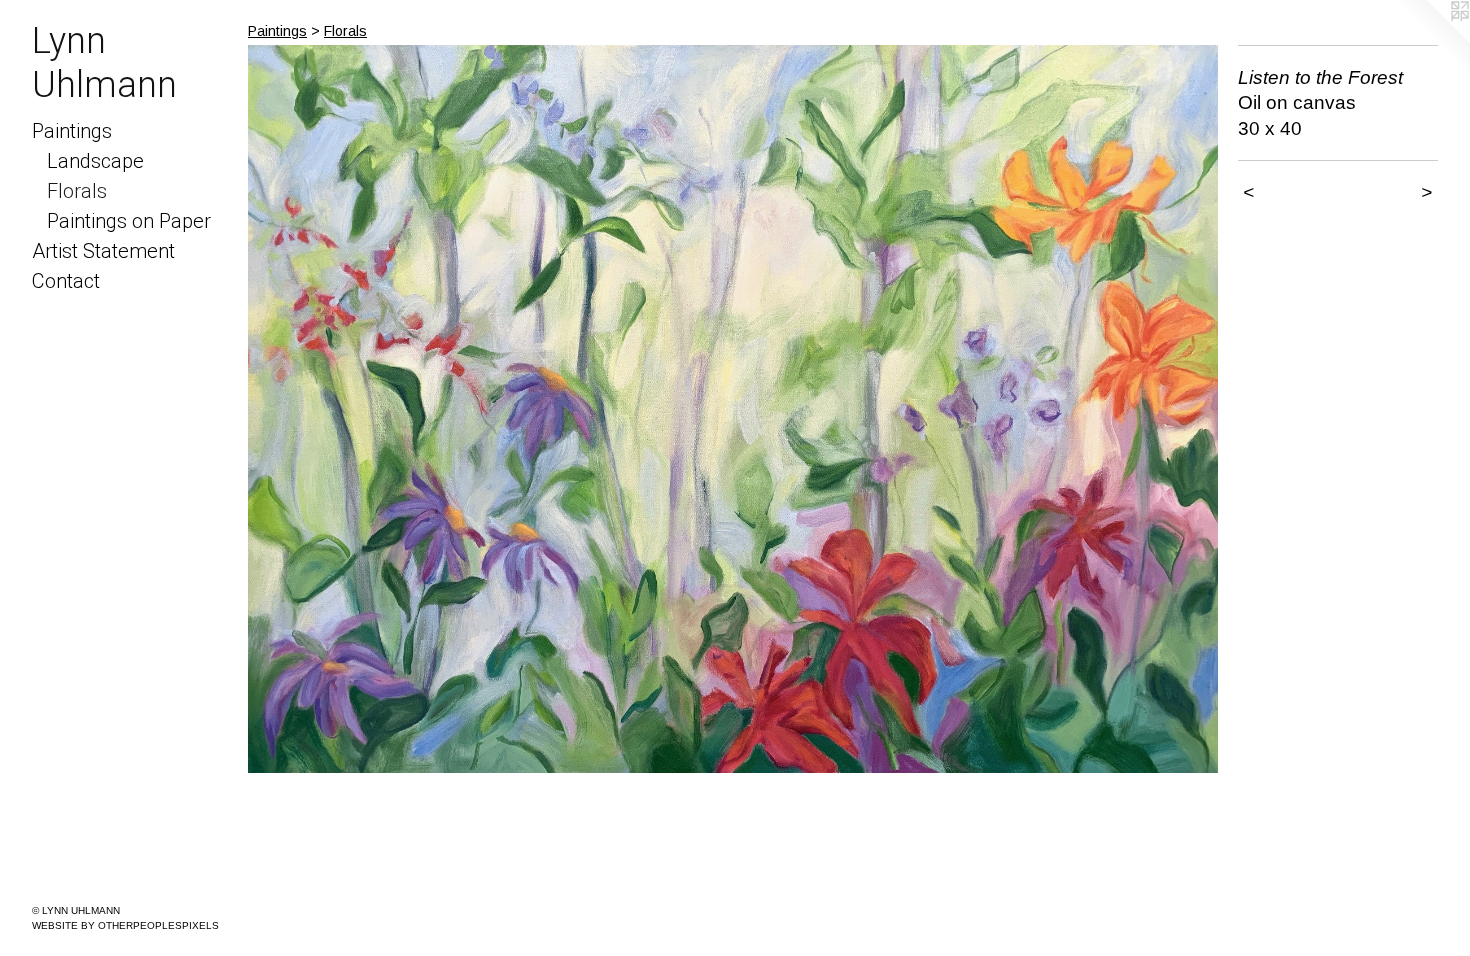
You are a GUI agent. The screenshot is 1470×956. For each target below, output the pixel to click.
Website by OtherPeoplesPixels (125, 925)
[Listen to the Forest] (733, 409)
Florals (77, 191)
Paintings (72, 131)
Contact (66, 281)
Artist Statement (103, 251)
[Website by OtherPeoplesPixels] (1430, 40)
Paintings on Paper (129, 221)
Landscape (95, 161)
